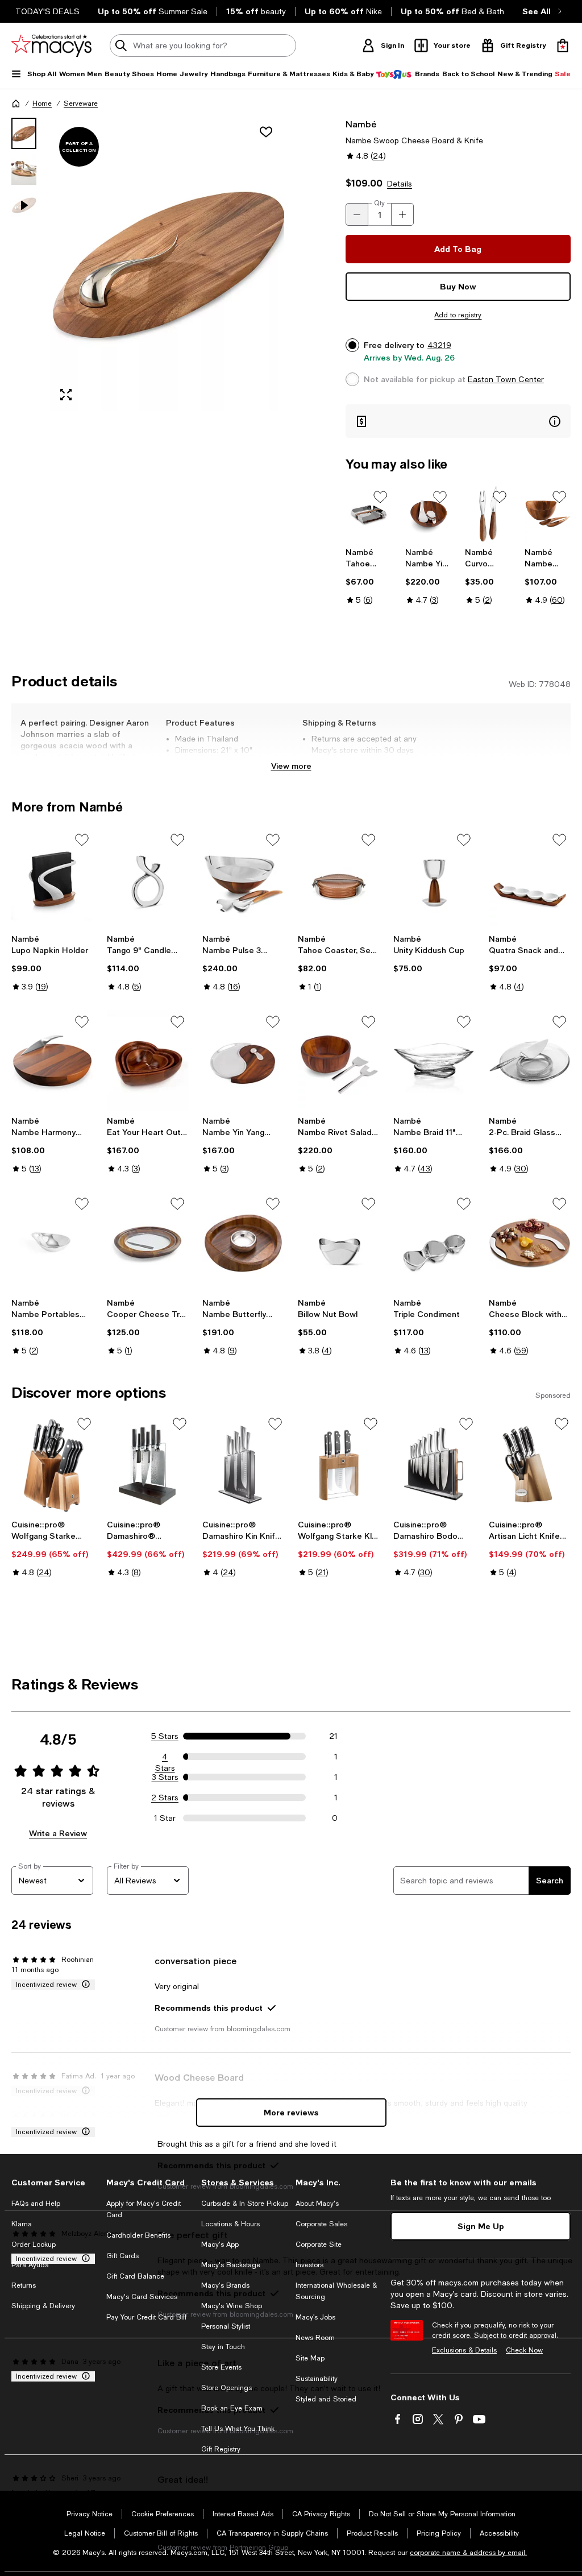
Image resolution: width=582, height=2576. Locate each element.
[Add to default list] (380, 497)
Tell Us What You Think (238, 2429)
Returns (24, 2285)
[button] (148, 264)
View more (291, 766)
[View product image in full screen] (66, 395)
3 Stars (165, 1777)
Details (400, 184)
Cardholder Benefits (138, 2235)
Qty (379, 203)
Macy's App (220, 2244)
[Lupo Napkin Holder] (52, 879)
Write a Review (58, 1833)
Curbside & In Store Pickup (245, 2204)
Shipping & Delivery (43, 2306)
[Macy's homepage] (16, 103)
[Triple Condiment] (434, 1243)
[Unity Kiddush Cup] (434, 879)
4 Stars (165, 1757)
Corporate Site (319, 2244)
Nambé (361, 124)
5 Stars (165, 1736)
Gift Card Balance (135, 2276)
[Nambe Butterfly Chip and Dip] (243, 1243)
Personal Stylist (226, 2326)
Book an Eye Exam (232, 2408)
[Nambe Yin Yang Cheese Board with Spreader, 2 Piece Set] (243, 1061)
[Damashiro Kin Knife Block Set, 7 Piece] (243, 1465)
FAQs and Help (36, 2204)
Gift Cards (122, 2256)
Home (42, 103)
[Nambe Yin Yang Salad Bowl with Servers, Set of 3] (428, 514)
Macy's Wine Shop (232, 2306)
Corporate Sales (321, 2224)
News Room (315, 2338)
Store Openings (226, 2388)
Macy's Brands (225, 2285)
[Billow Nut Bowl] (339, 1243)
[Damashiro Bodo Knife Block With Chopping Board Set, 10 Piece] (434, 1465)
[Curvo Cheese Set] (488, 514)
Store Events (221, 2367)
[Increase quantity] (402, 214)
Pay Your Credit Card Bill (146, 2317)
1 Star (165, 1818)
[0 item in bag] (563, 45)
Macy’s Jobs (315, 2317)
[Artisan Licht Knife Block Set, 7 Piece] (530, 1465)
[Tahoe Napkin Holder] (369, 514)
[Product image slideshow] (167, 264)
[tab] (24, 133)
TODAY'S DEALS (47, 11)
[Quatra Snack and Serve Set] (530, 879)
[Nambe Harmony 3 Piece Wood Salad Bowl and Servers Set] (548, 514)
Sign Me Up (481, 2226)
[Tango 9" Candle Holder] (148, 879)
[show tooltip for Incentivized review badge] (84, 1985)
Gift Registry (221, 2449)
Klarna (22, 2224)
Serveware (81, 103)
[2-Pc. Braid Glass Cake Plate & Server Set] (530, 1061)
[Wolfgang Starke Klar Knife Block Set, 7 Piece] (339, 1465)
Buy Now (458, 286)
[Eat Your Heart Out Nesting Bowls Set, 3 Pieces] (148, 1061)
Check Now (524, 2350)
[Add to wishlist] (266, 132)
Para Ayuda (30, 2265)
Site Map (310, 2358)
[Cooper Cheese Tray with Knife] (148, 1243)
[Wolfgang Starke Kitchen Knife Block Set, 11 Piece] (52, 1465)
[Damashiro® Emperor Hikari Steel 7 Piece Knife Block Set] (148, 1465)
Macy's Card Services (142, 2297)
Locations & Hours (230, 2224)
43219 (439, 345)
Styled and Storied (326, 2399)
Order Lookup (34, 2244)
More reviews (291, 2112)
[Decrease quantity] (357, 214)
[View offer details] (458, 421)
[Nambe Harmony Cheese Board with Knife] (52, 1061)
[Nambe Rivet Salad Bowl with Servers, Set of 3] (339, 1061)
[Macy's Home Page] (51, 45)
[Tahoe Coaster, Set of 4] (339, 879)
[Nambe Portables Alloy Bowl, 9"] (52, 1243)
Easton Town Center (506, 379)
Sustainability (317, 2379)
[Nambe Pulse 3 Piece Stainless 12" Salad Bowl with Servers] (243, 879)
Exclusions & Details (464, 2350)
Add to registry (458, 315)
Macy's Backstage (231, 2265)
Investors (309, 2265)
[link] (369, 576)
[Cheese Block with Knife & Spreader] (530, 1243)
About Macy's (317, 2204)
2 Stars (165, 1798)
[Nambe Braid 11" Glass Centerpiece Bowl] (434, 1061)
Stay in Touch (223, 2347)
